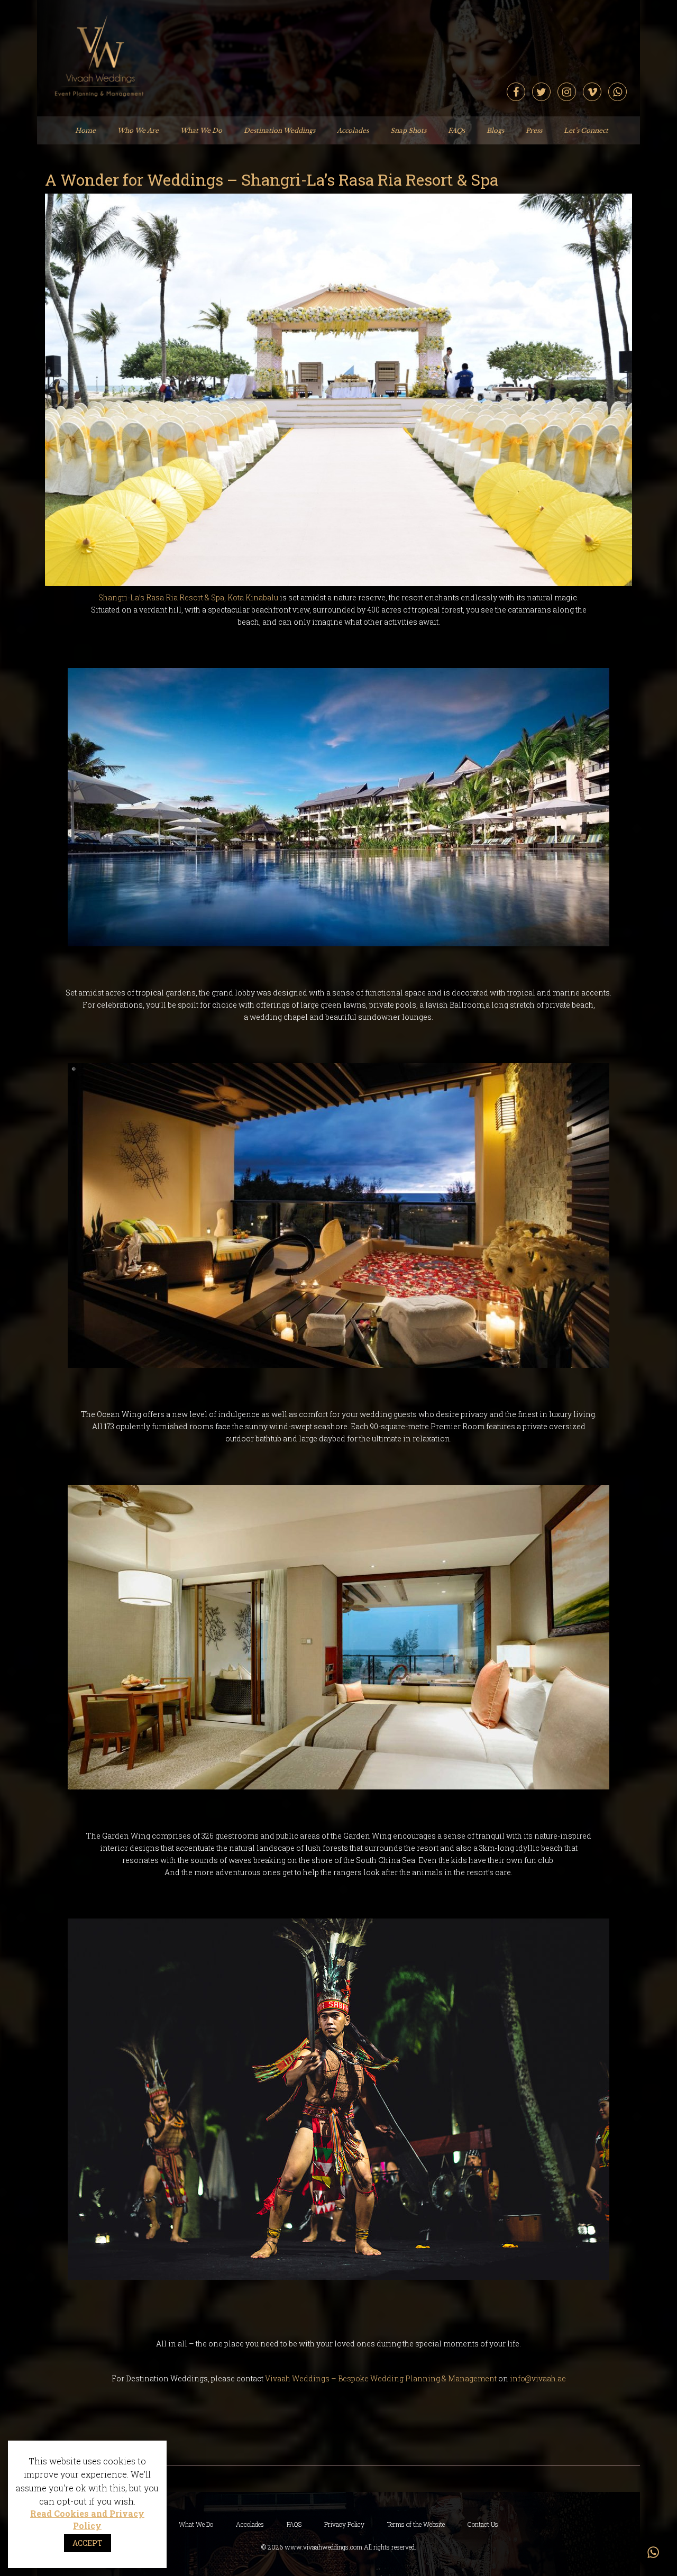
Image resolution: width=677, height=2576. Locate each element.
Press (534, 130)
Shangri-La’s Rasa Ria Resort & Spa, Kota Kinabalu (188, 597)
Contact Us (483, 2524)
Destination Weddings (280, 130)
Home (85, 130)
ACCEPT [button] (88, 2543)
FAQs (456, 130)
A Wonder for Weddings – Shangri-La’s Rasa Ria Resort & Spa (272, 180)
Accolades (353, 130)
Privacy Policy (344, 2524)
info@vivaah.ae (538, 2378)
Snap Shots (408, 130)
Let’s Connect (586, 130)
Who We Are (138, 130)
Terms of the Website (416, 2524)
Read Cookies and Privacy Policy (87, 2519)
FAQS (294, 2524)
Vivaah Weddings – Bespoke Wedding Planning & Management (382, 2378)
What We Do (201, 130)
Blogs (495, 130)
